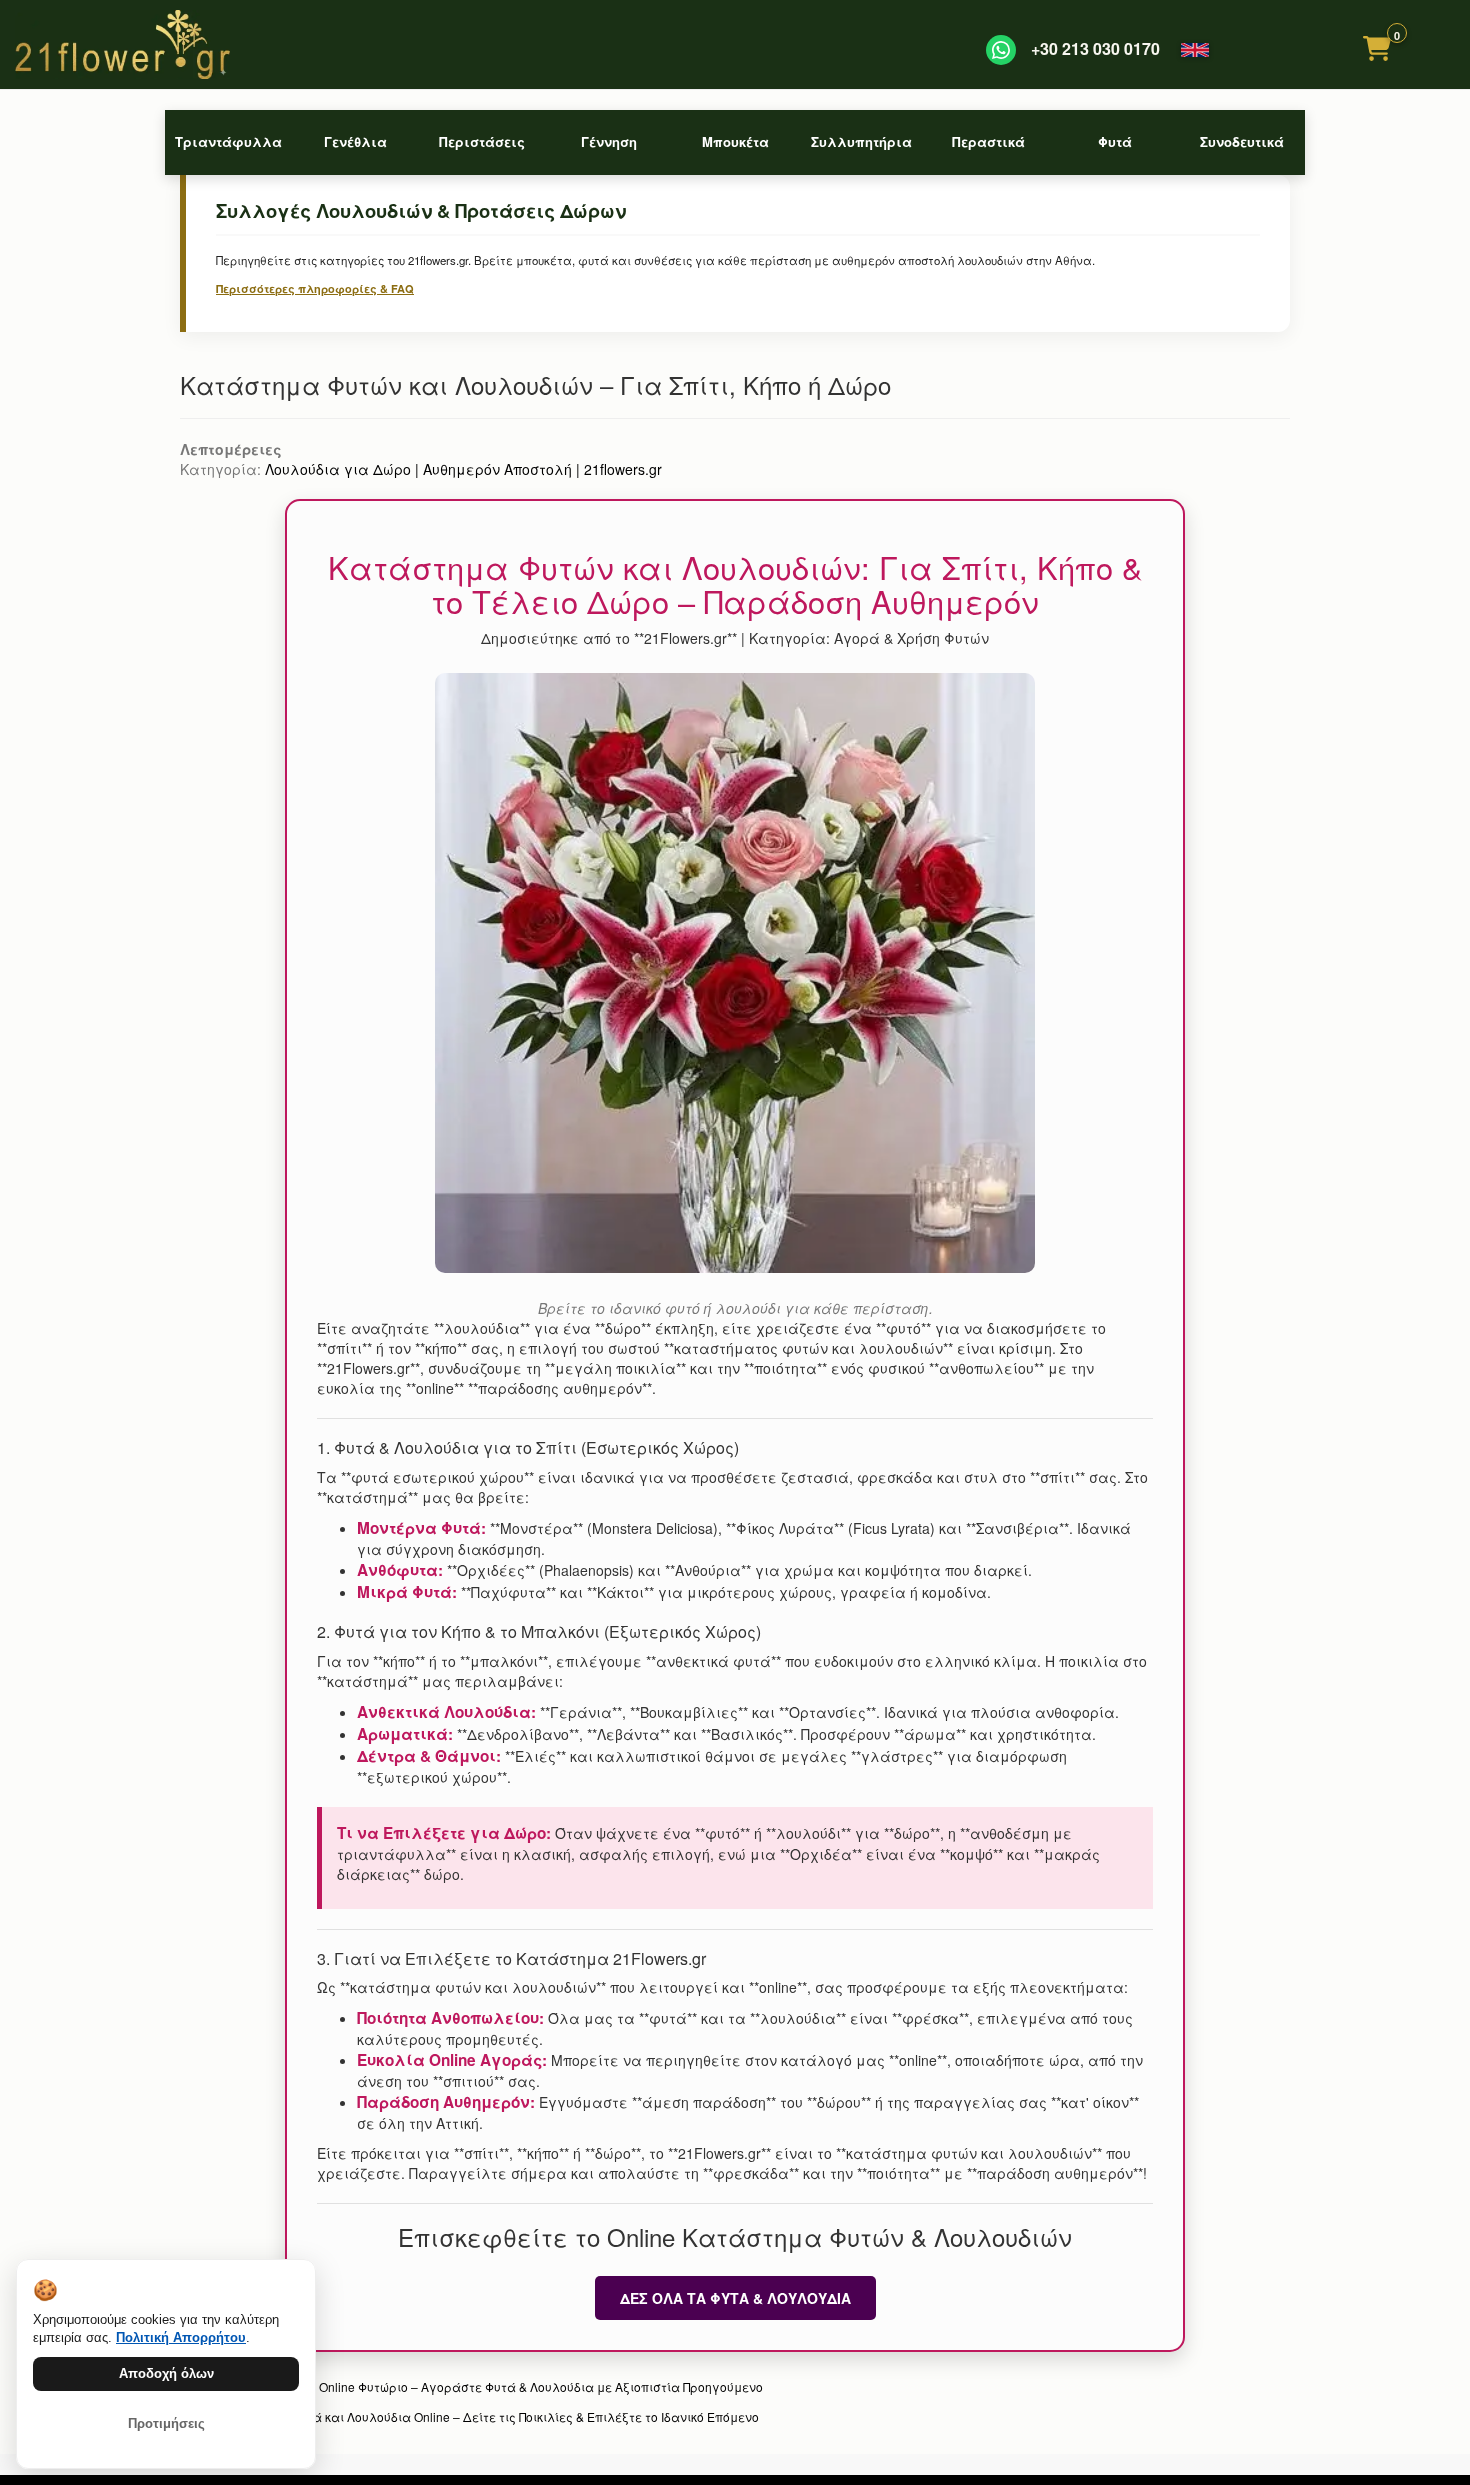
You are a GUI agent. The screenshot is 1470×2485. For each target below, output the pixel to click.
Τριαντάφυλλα (228, 141)
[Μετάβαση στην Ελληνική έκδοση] (1195, 50)
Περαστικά (988, 141)
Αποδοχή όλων (166, 2373)
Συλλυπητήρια (861, 141)
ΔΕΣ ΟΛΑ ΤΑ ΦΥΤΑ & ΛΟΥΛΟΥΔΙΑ (735, 2298)
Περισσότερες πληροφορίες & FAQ (315, 288)
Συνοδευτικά (1242, 141)
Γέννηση (609, 141)
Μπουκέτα (735, 141)
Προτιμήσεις (166, 2423)
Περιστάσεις (482, 141)
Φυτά (1115, 141)
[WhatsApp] (1001, 50)
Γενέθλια (355, 141)
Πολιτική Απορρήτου (181, 2337)
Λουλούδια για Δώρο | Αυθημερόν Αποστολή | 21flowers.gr (463, 469)
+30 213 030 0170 (1095, 49)
